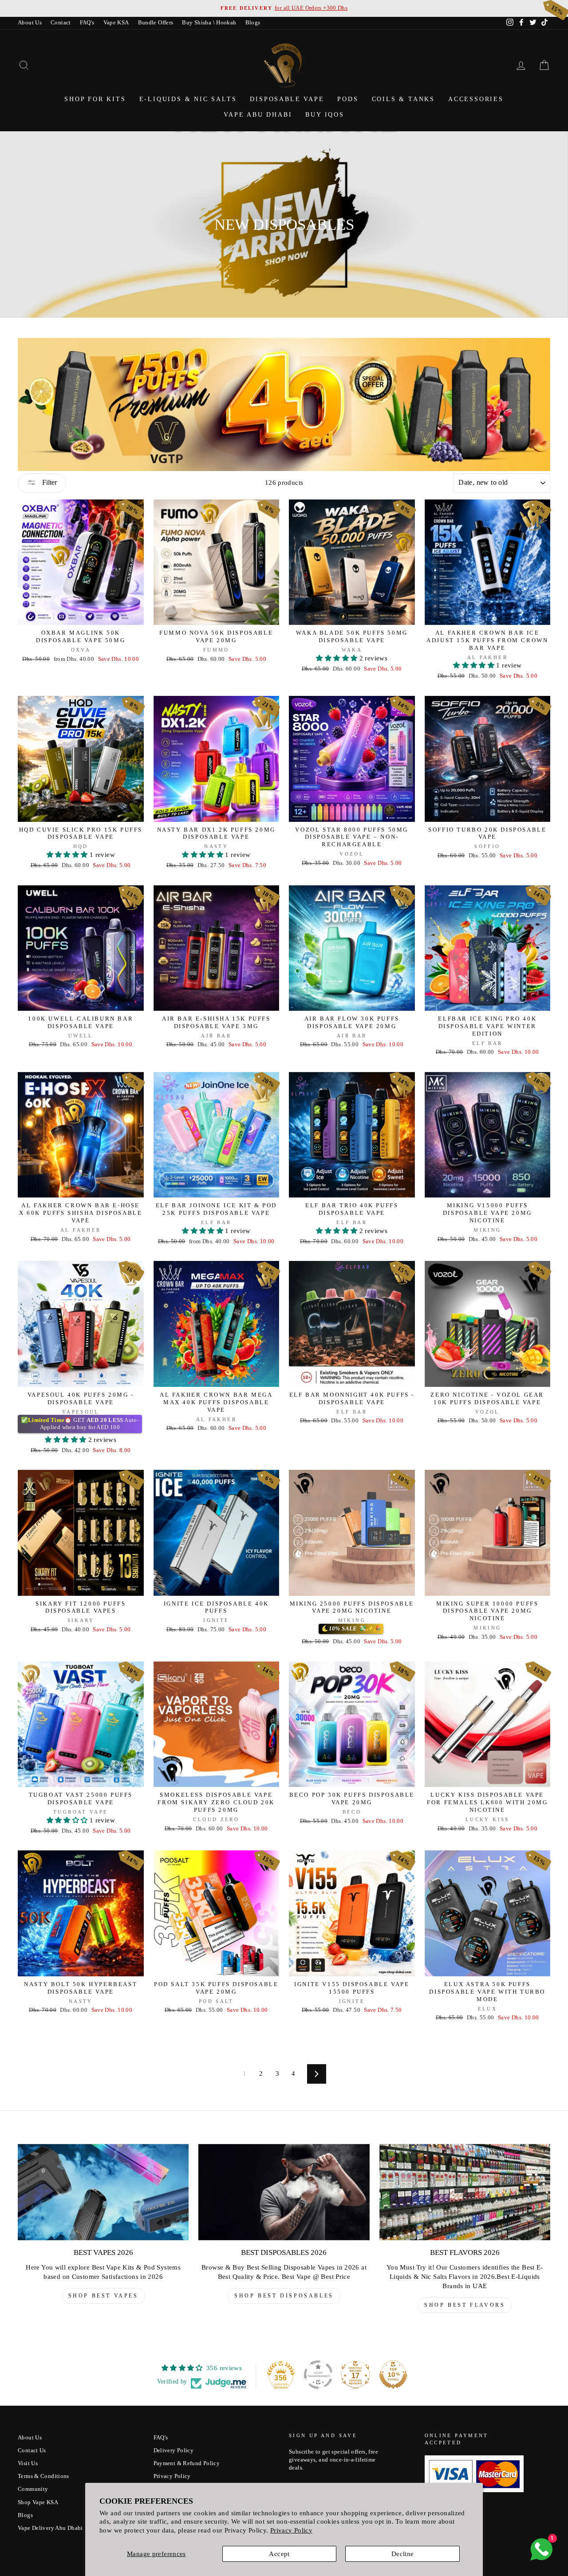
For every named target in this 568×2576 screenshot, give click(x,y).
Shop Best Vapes (103, 2296)
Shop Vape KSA (38, 2502)
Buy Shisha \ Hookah (209, 23)
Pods (348, 99)
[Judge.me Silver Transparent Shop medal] (318, 2375)
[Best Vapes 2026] (103, 2192)
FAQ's (87, 23)
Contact (61, 23)
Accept (279, 2554)
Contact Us (32, 2450)
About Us (30, 23)
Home (282, 208)
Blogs (253, 23)
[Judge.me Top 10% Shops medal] (393, 2375)
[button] (337, 658)
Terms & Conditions (43, 2476)
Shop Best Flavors (465, 2305)
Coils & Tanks (403, 99)
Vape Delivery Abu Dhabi (50, 2528)
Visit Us (28, 2463)
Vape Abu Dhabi (258, 115)
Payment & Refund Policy (187, 2463)
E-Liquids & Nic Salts (188, 99)
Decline (403, 2554)
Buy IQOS (325, 115)
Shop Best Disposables (284, 2296)
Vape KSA (116, 23)
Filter (49, 482)
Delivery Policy (174, 2450)
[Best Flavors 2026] (465, 2192)
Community (33, 2489)
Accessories (476, 99)
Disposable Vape (287, 99)
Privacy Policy (291, 2530)
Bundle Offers (156, 23)
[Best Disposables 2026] (284, 2192)
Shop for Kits (95, 99)
